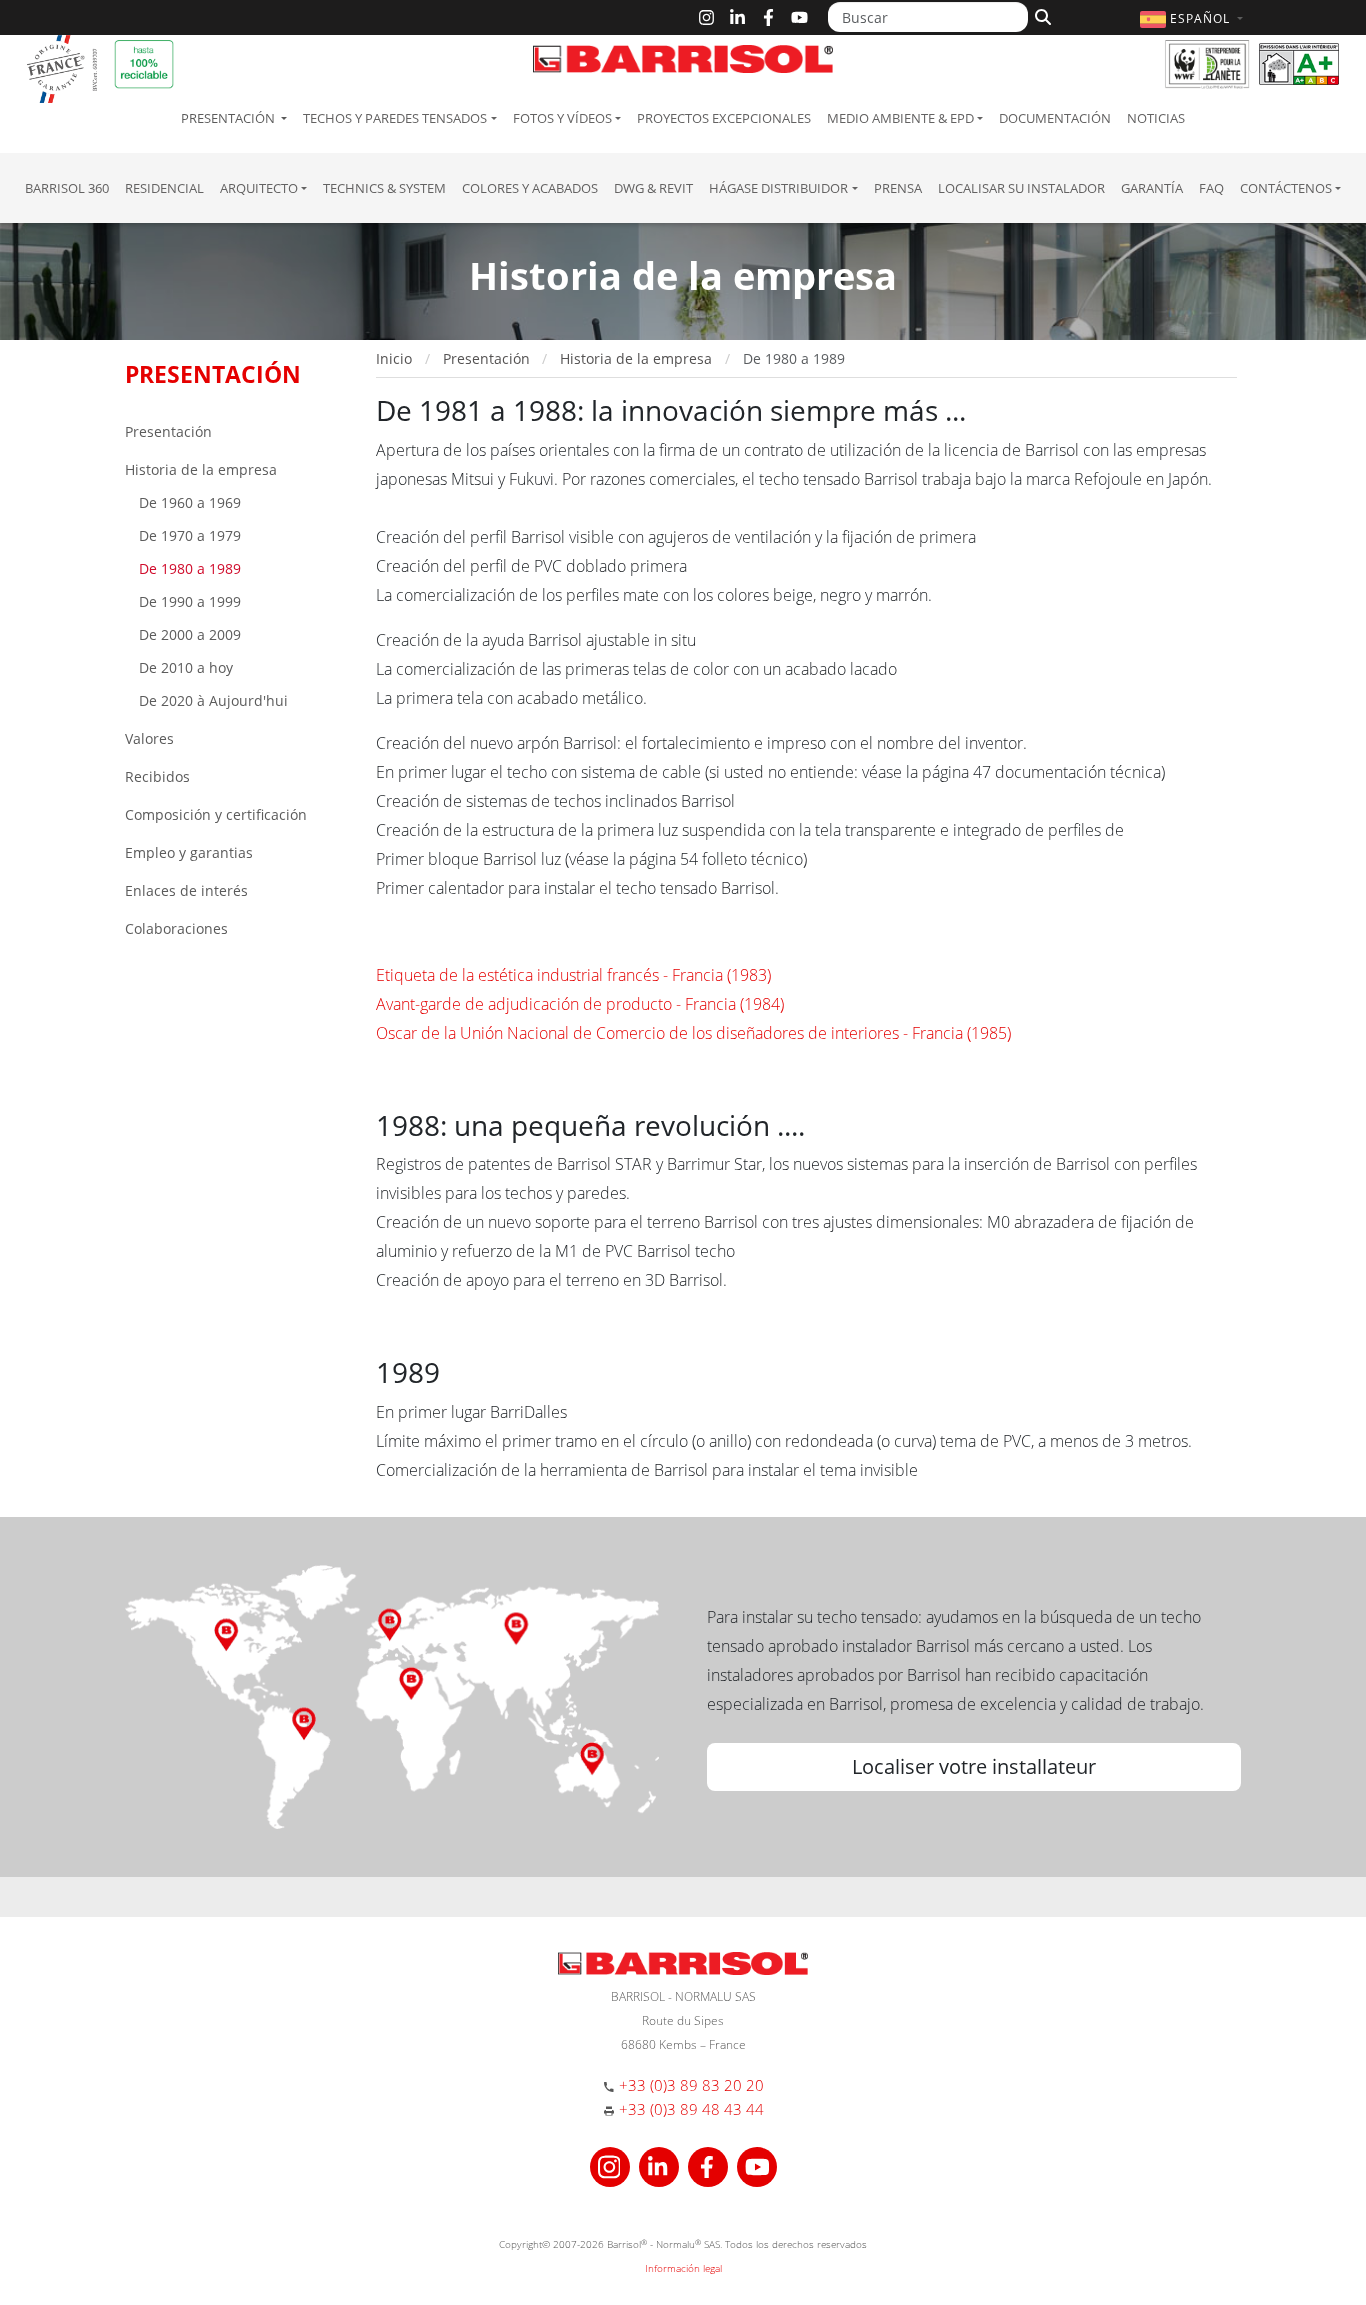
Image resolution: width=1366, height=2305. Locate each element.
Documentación (1055, 118)
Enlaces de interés (186, 890)
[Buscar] (1040, 15)
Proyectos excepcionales (724, 118)
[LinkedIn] (737, 17)
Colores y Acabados (530, 188)
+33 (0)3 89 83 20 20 (691, 2085)
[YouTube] (799, 17)
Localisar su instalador (1021, 188)
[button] (1194, 18)
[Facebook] (768, 17)
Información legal (683, 2268)
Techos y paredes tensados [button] (395, 118)
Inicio (394, 358)
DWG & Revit (653, 188)
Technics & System (384, 188)
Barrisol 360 (67, 188)
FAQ (1211, 188)
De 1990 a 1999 (188, 601)
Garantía (1152, 188)
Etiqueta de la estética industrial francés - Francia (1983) (575, 975)
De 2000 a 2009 (188, 634)
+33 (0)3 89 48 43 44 (691, 2109)
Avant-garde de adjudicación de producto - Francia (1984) (582, 1004)
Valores (149, 738)
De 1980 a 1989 (188, 568)
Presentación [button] (229, 118)
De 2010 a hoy (184, 667)
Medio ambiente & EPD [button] (900, 118)
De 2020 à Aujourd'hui (211, 700)
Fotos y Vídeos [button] (562, 118)
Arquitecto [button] (259, 188)
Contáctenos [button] (1286, 188)
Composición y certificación (216, 814)
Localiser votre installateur (974, 1766)
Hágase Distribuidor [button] (778, 188)
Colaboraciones (176, 928)
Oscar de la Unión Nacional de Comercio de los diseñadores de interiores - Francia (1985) (693, 1033)
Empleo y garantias (189, 852)
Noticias (1156, 118)
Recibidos (157, 776)
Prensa (898, 188)
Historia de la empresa (201, 469)
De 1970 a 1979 (188, 535)
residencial (164, 188)
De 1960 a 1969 (188, 502)
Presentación (168, 431)
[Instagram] (706, 17)
